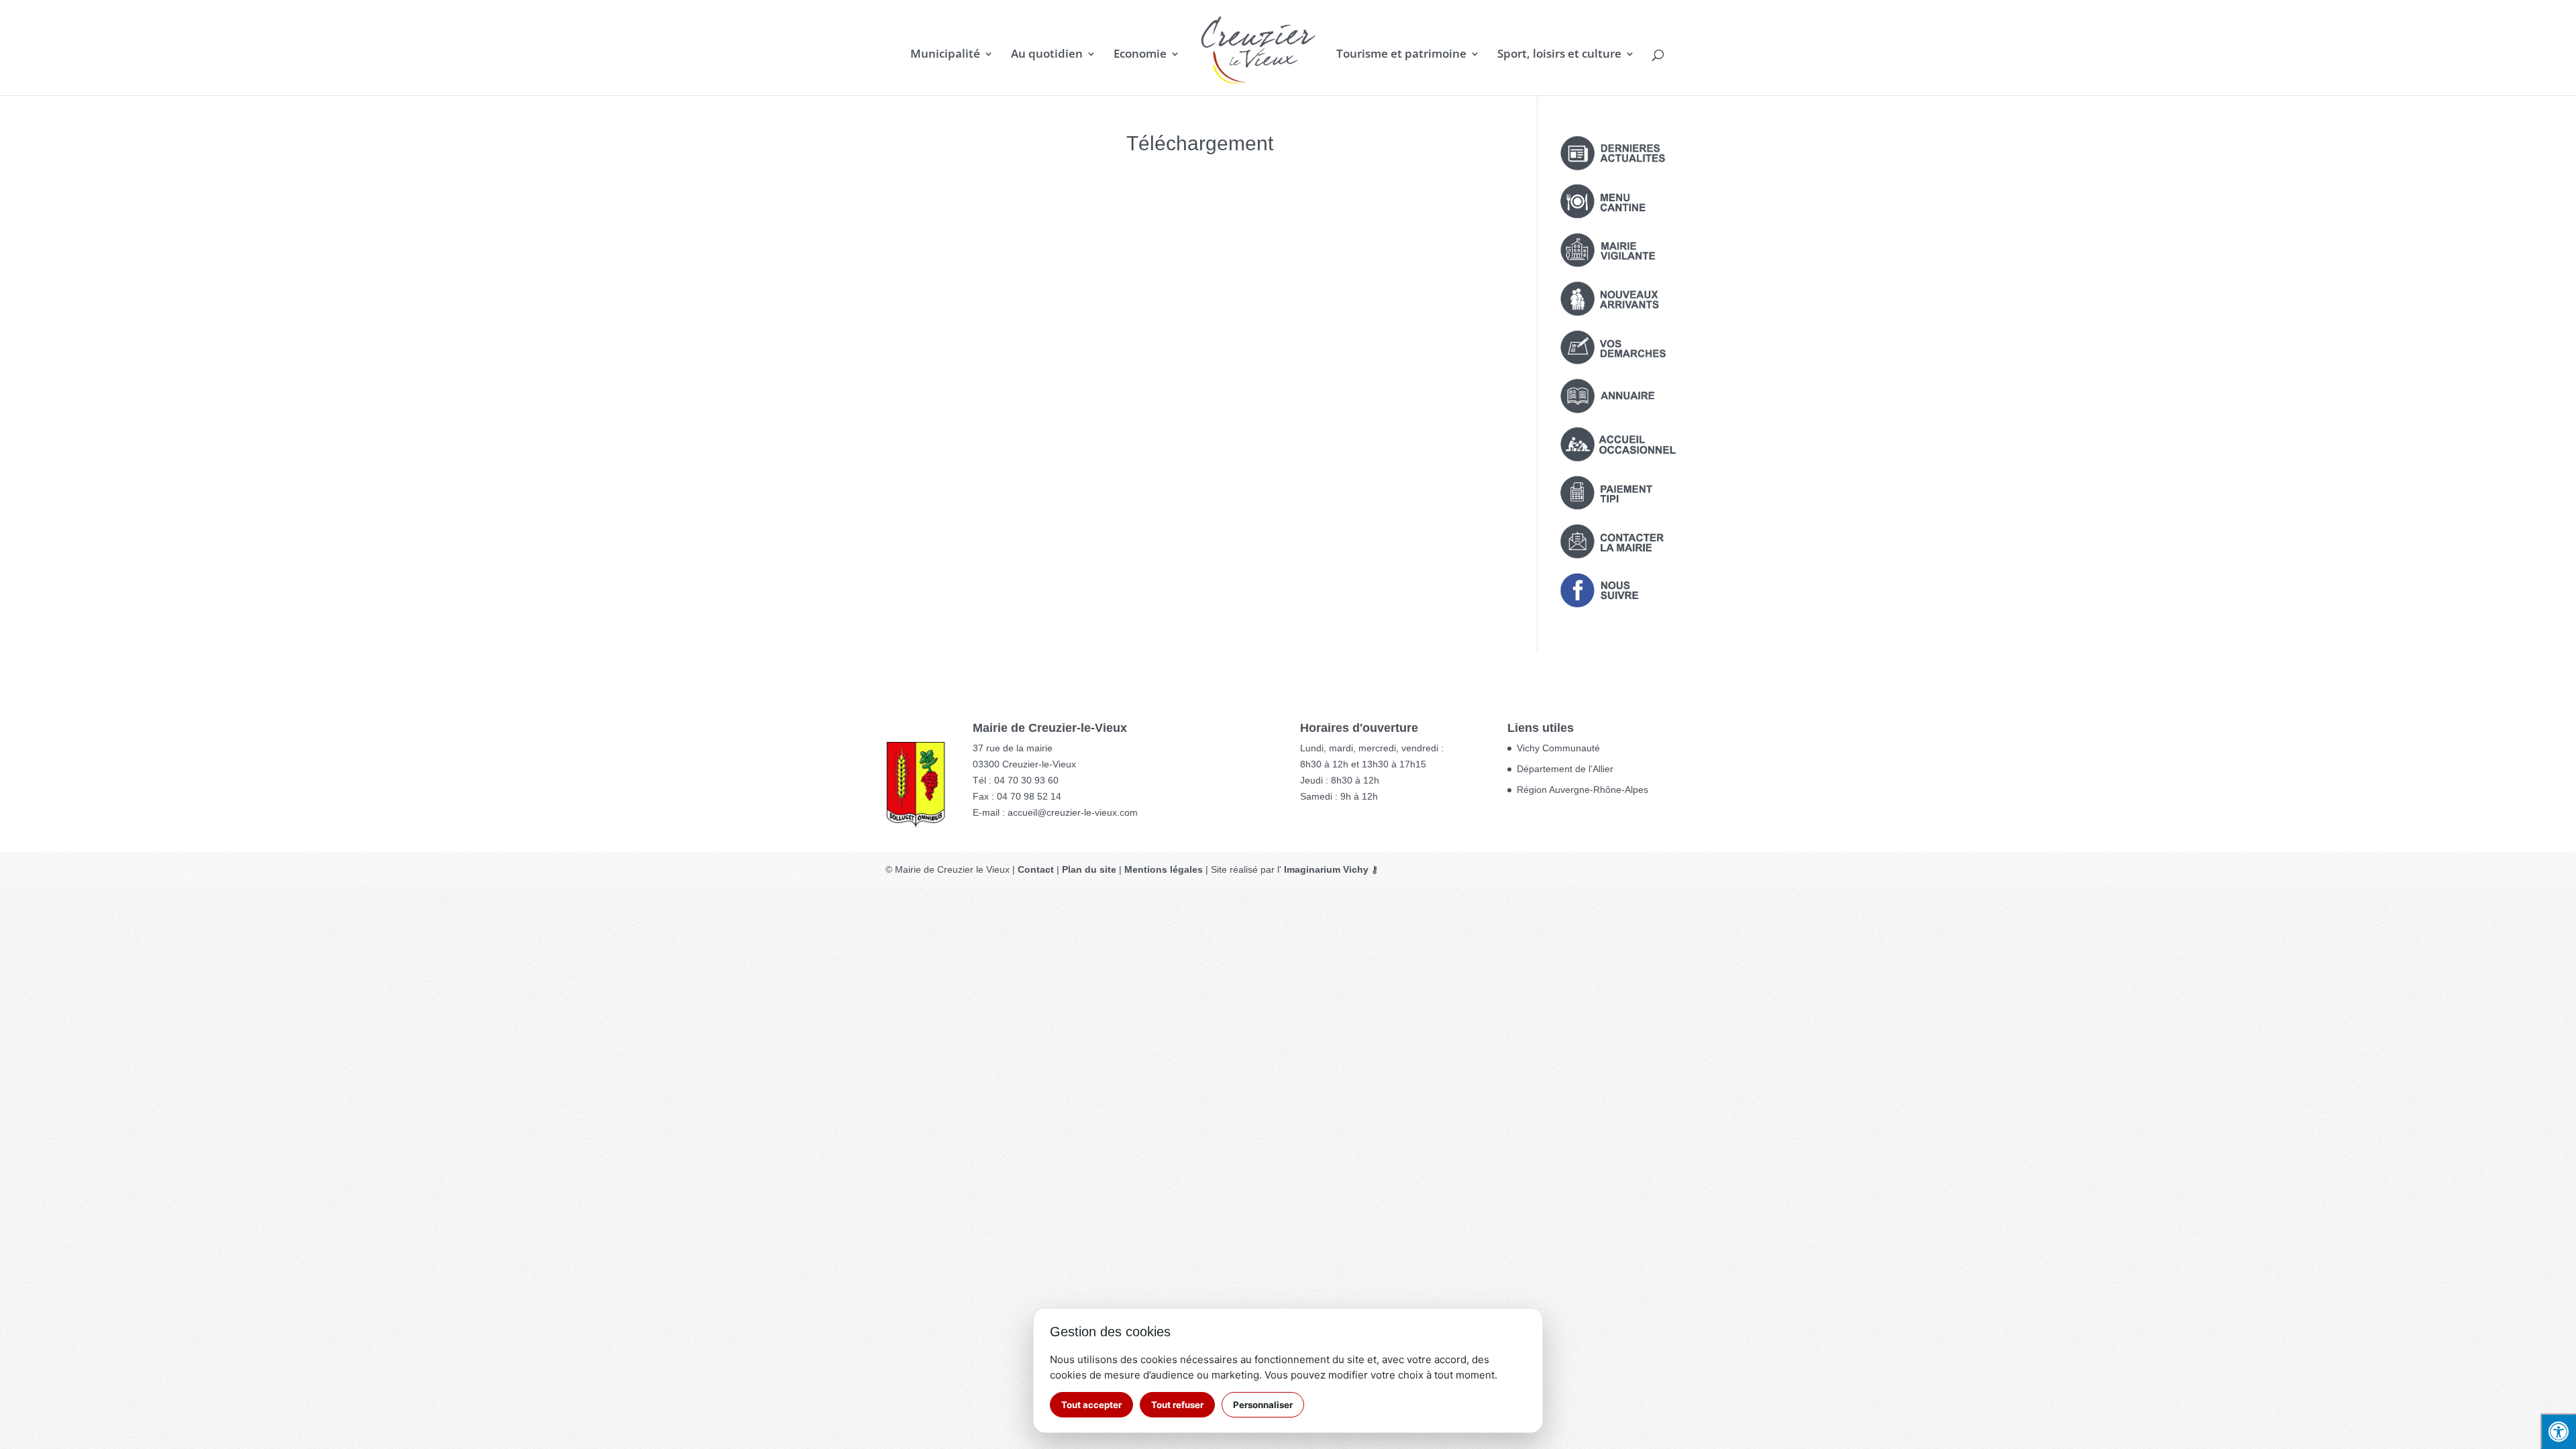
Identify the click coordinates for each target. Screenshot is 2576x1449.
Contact (1036, 869)
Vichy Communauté (1558, 748)
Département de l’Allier (1565, 769)
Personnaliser (1263, 1405)
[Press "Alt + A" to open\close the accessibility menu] (2558, 1431)
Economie (1140, 55)
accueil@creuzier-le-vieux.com (1073, 812)
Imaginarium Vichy (1326, 869)
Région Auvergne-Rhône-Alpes (1582, 790)
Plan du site (1089, 869)
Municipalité (945, 55)
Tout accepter (1091, 1405)
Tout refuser (1177, 1405)
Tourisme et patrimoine (1401, 55)
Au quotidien (1047, 55)
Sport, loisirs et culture (1559, 55)
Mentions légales (1164, 869)
